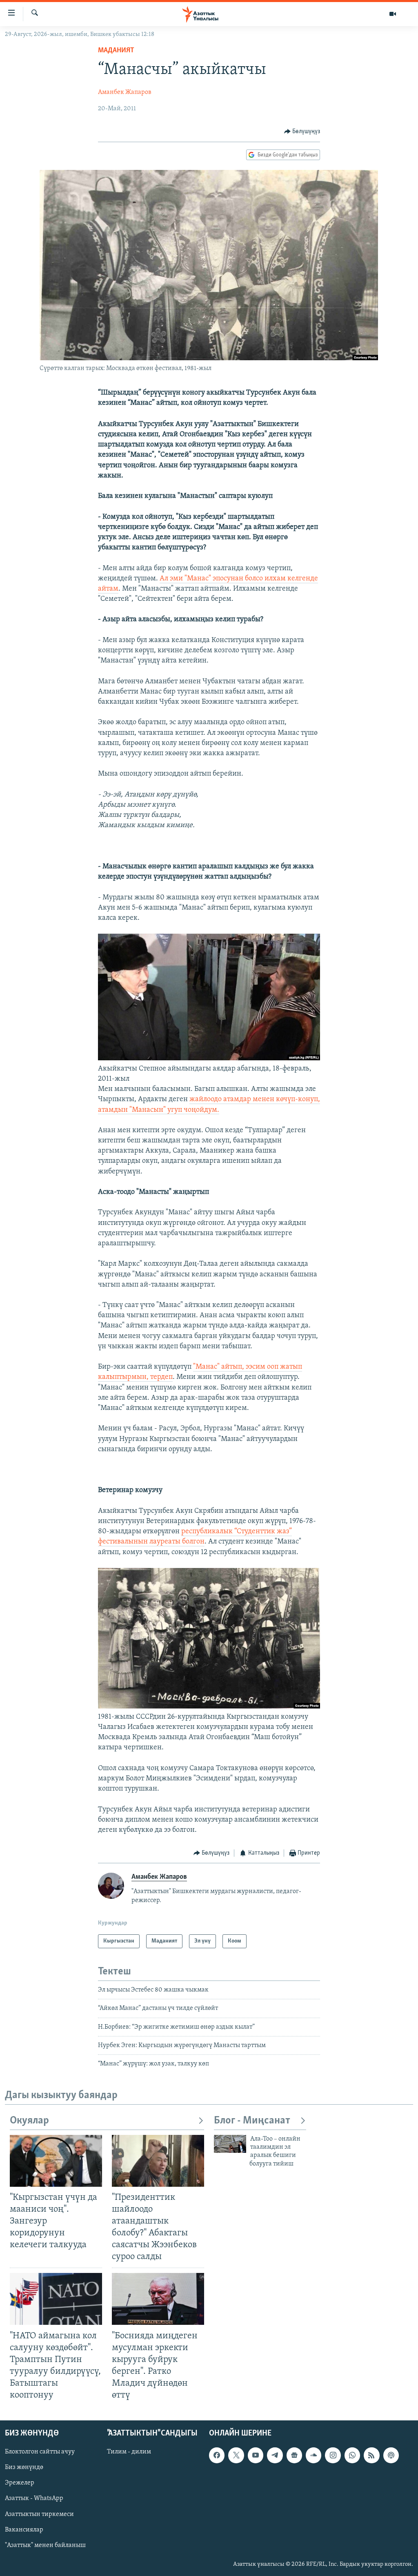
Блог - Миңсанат (252, 2121)
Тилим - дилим (129, 2452)
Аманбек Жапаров (125, 92)
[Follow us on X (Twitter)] (236, 2456)
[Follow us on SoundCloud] (313, 2456)
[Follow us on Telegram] (275, 2456)
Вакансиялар (24, 2530)
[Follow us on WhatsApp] (352, 2456)
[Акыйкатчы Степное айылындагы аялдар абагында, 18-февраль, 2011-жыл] (209, 1059)
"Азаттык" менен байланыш (45, 2545)
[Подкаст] (391, 2456)
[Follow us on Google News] (294, 2456)
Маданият (116, 51)
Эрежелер (20, 2483)
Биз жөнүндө (24, 2468)
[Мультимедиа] (393, 14)
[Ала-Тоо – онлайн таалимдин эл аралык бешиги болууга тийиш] (230, 2144)
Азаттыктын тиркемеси (39, 2514)
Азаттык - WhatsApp (34, 2499)
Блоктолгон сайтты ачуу (40, 2452)
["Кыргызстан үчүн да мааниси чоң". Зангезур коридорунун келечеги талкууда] (56, 2161)
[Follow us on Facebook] (217, 2456)
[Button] (302, 132)
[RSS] (371, 2456)
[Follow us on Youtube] (256, 2456)
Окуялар (29, 2121)
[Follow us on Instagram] (333, 2456)
